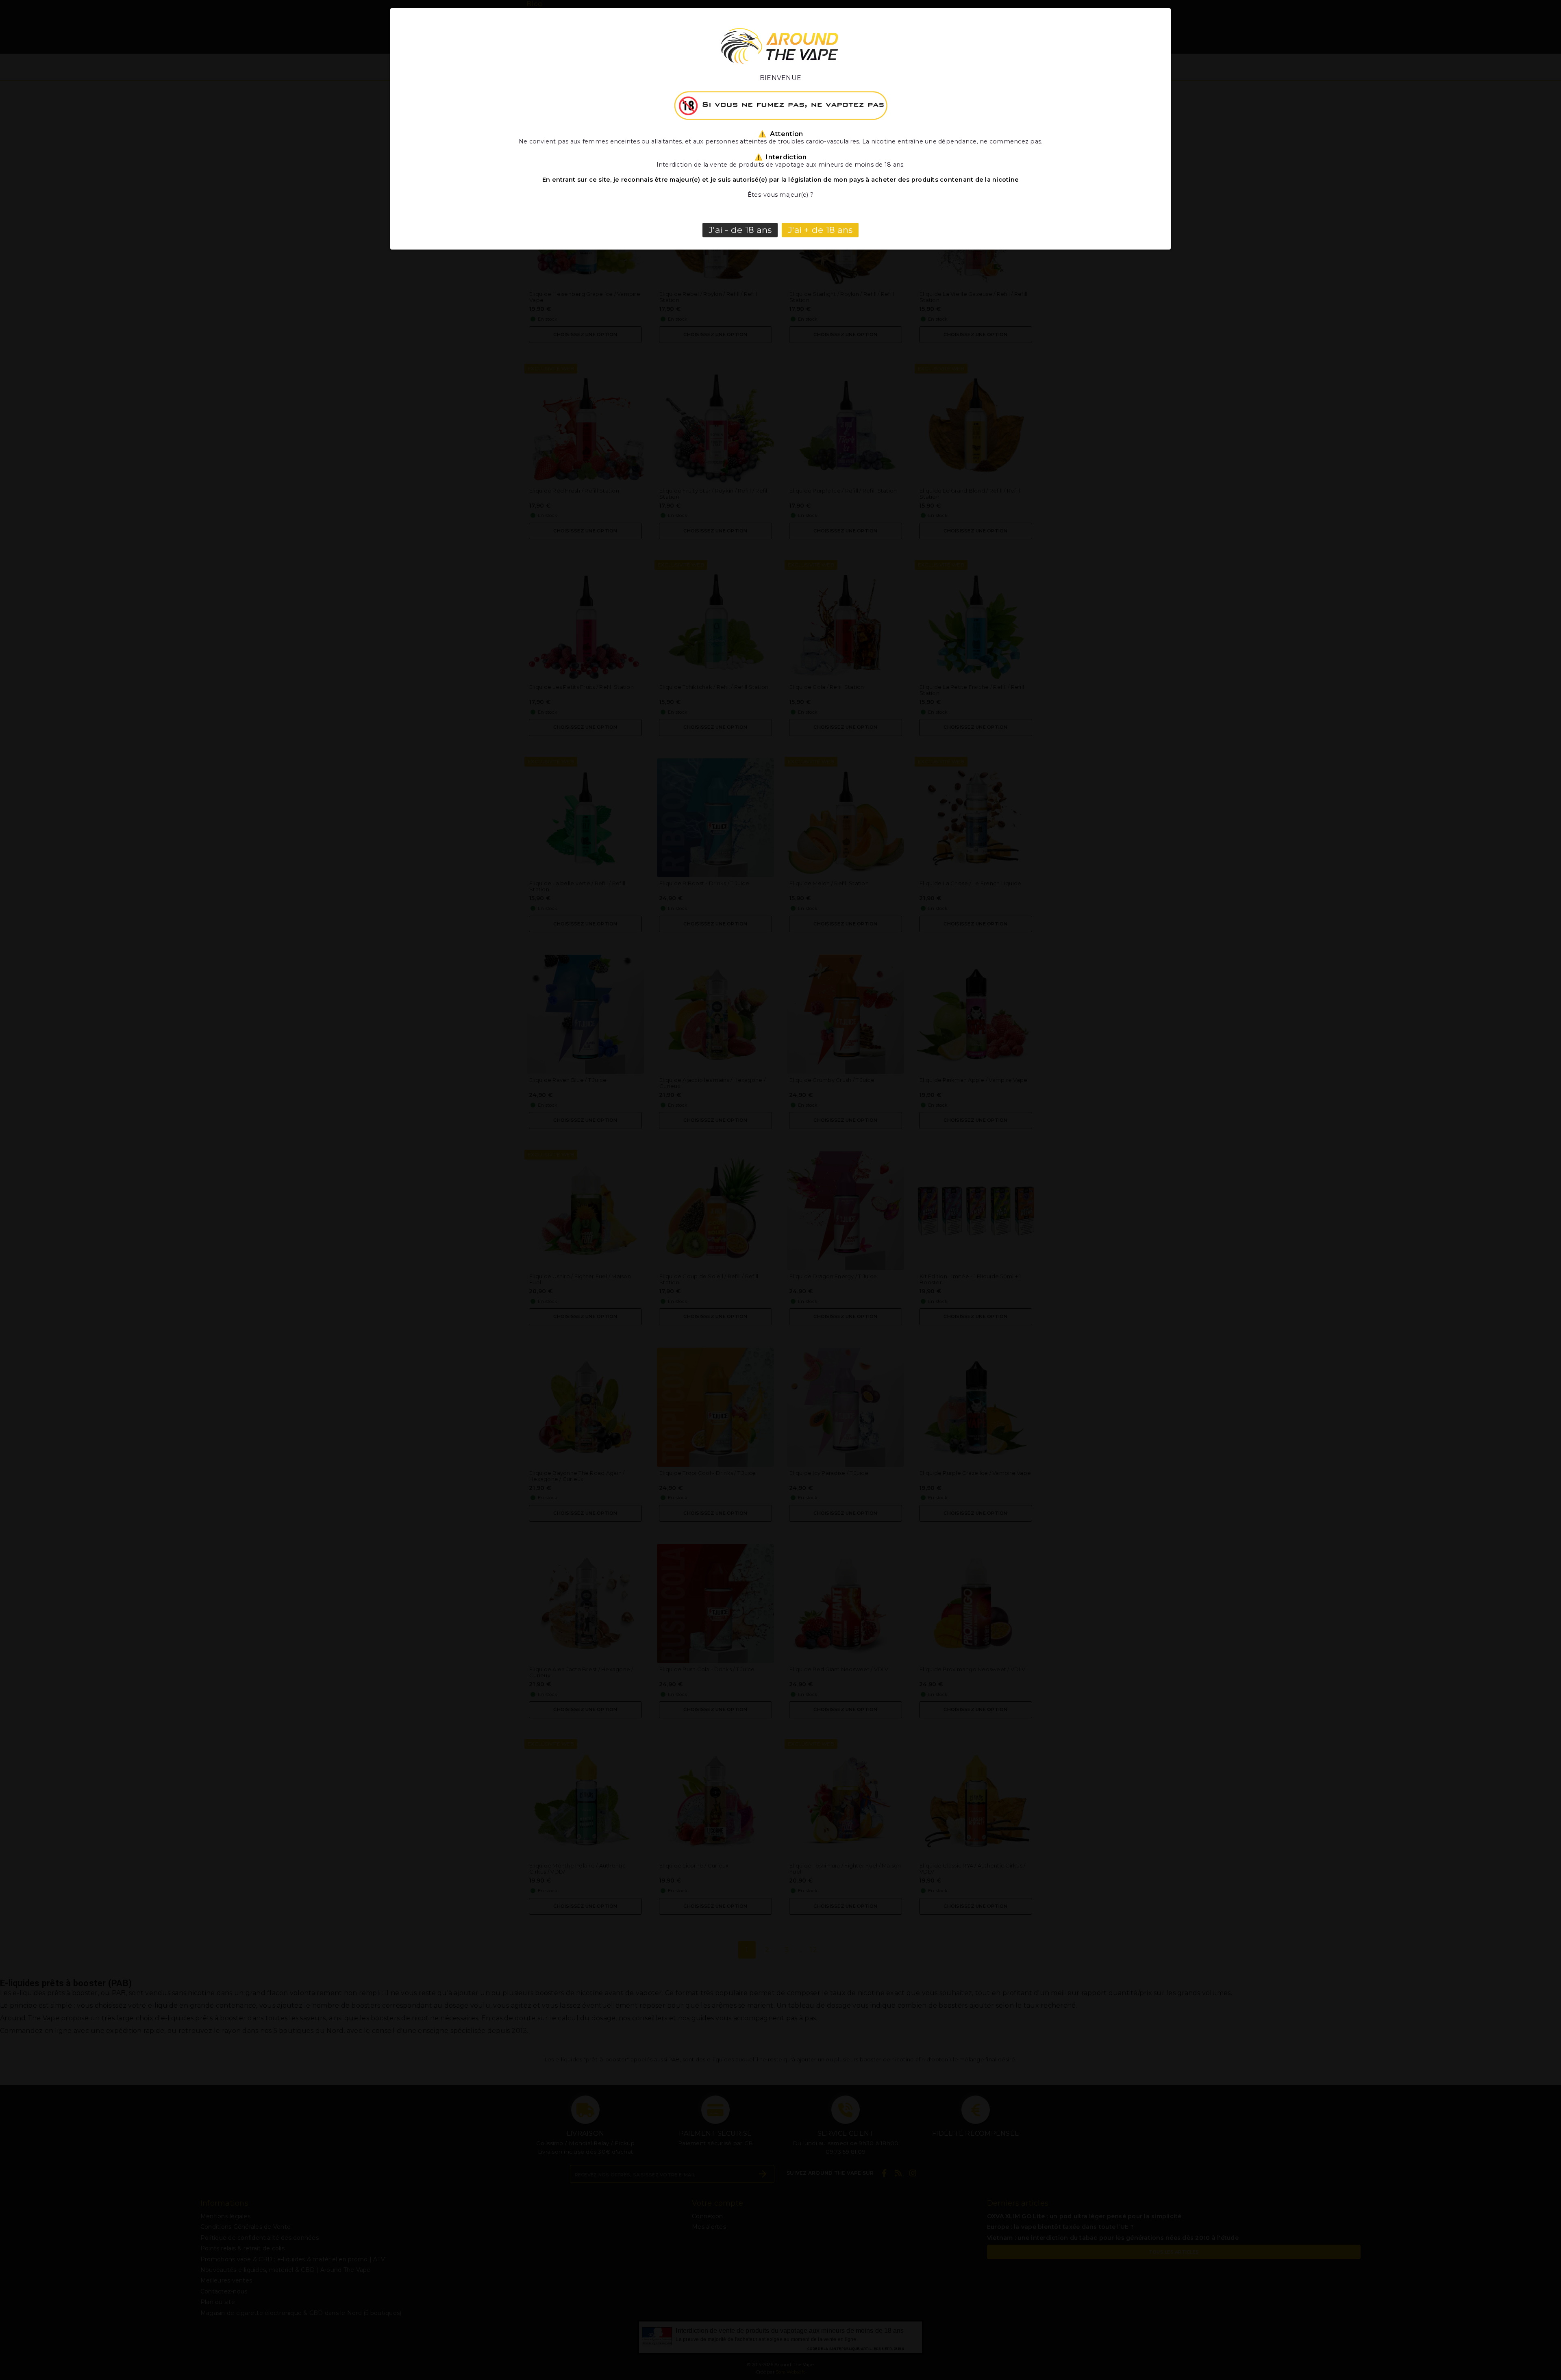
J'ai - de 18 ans (740, 230)
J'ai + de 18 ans (820, 230)
